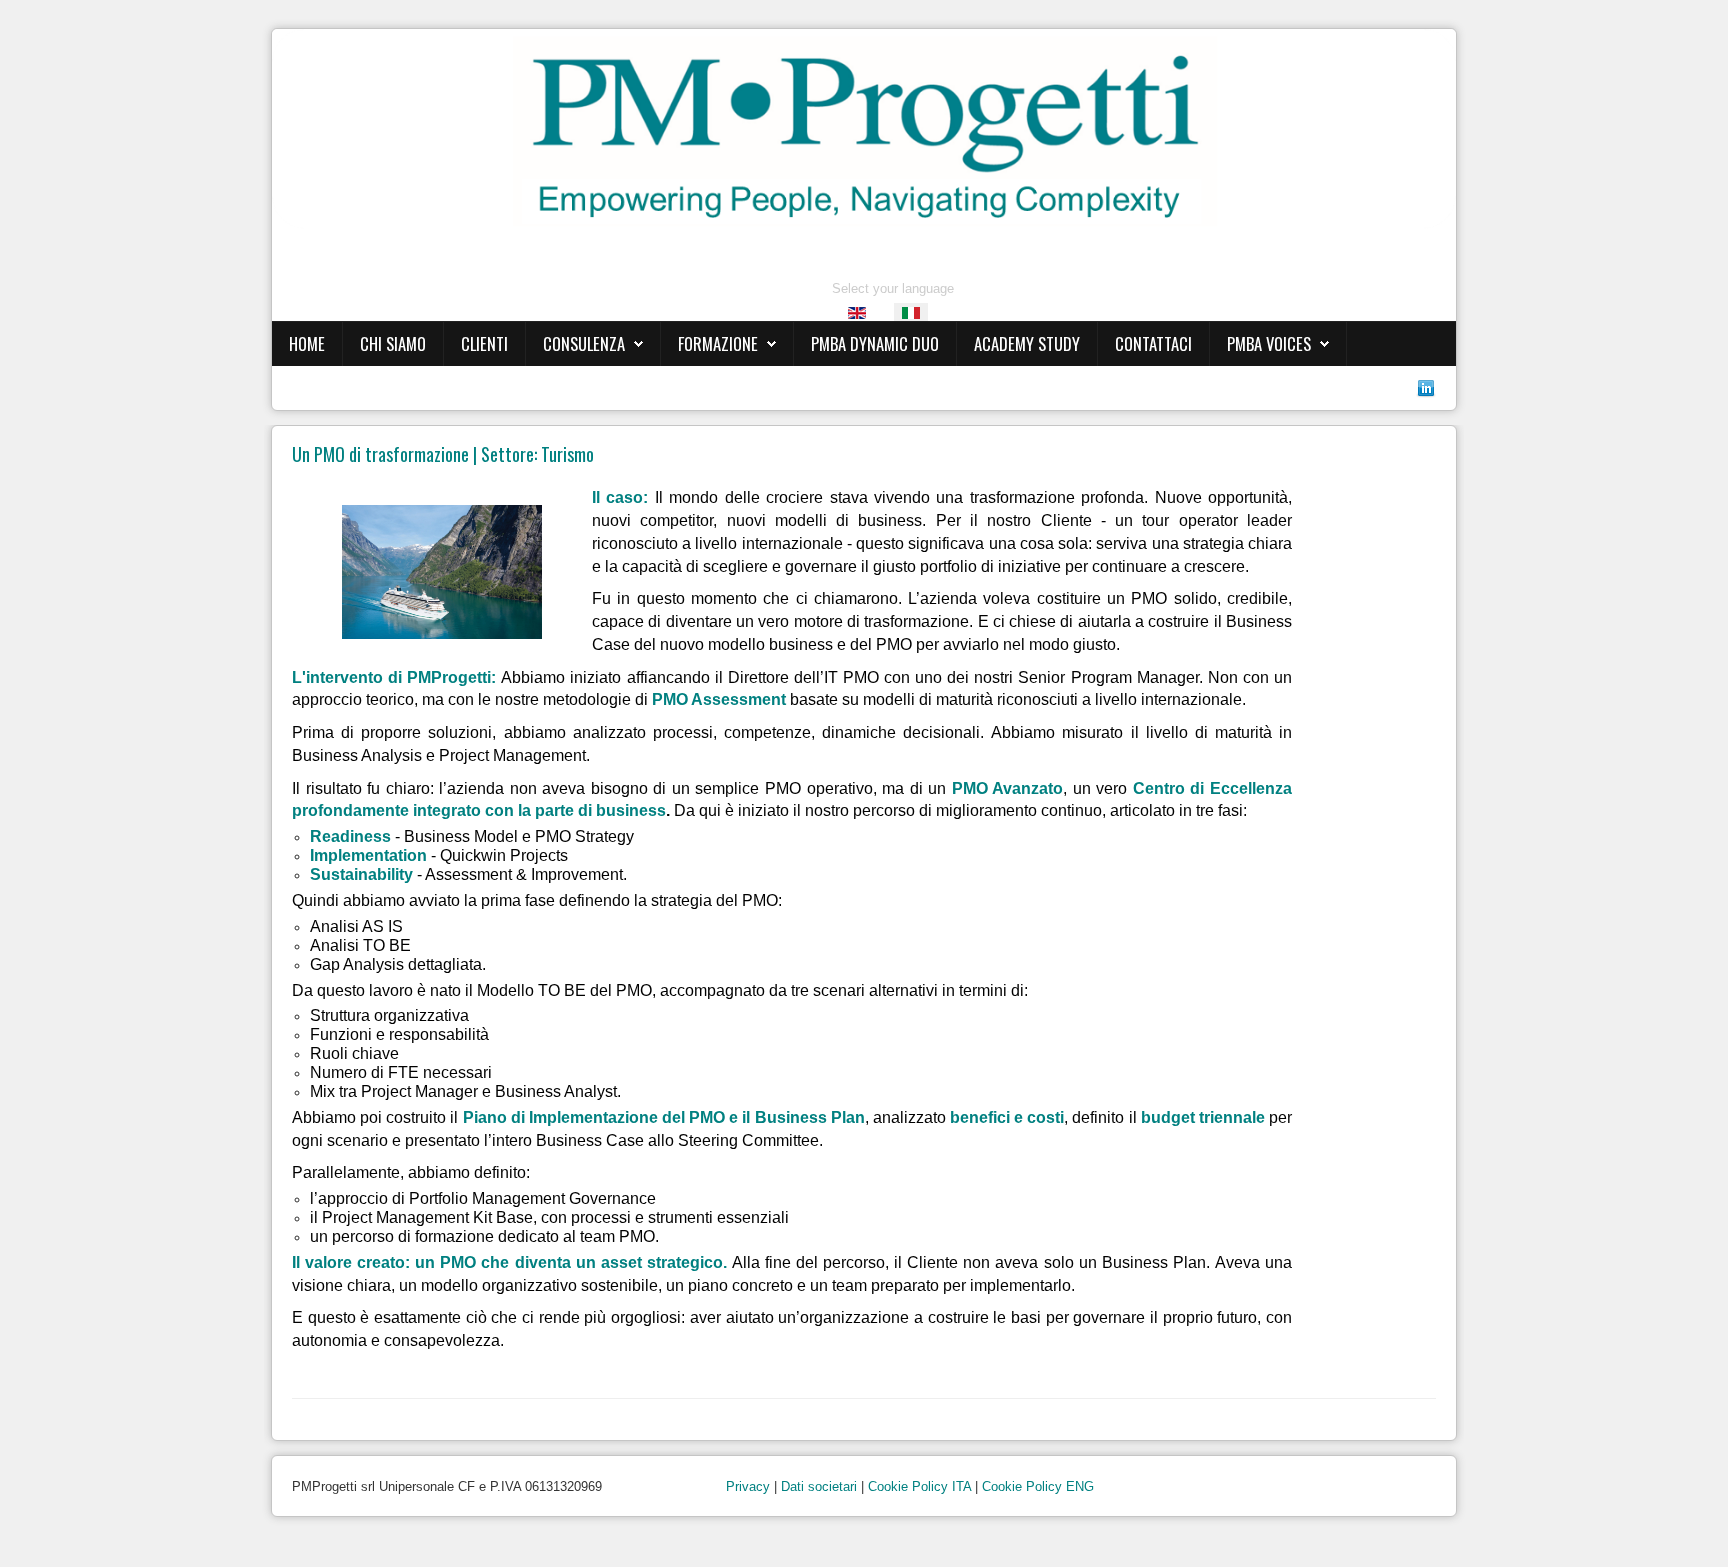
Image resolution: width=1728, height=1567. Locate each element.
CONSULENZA (584, 343)
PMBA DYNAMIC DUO (875, 343)
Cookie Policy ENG (1038, 1486)
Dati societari (819, 1486)
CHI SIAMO (393, 343)
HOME (307, 343)
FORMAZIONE (718, 343)
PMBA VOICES (1269, 343)
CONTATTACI (1153, 343)
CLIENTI (484, 343)
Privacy (748, 1486)
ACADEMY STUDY (1027, 343)
